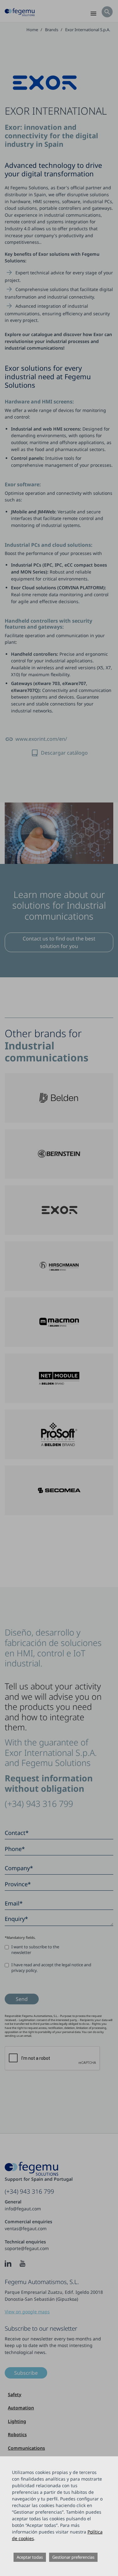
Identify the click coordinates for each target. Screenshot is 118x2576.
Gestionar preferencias (73, 2557)
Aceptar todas (30, 2557)
